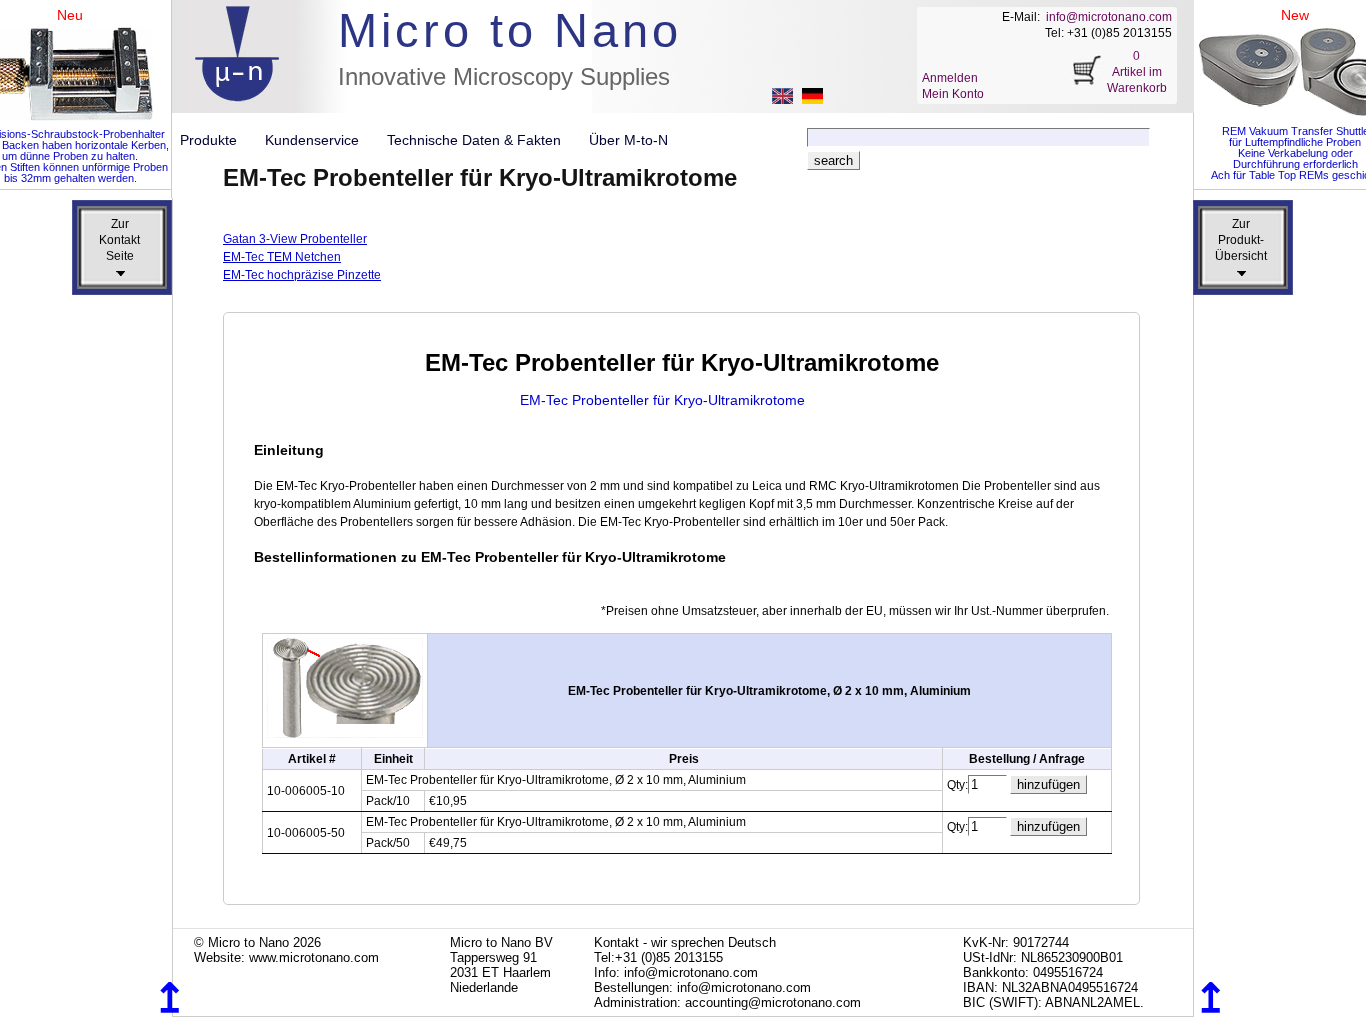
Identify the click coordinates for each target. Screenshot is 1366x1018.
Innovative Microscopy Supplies (504, 76)
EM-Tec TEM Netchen (282, 257)
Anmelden (950, 78)
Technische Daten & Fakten (482, 140)
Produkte (216, 140)
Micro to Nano (510, 30)
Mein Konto (953, 94)
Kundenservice (320, 140)
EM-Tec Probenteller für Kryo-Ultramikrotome (662, 400)
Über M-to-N (628, 140)
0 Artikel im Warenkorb (1137, 72)
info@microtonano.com (1109, 17)
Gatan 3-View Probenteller (295, 239)
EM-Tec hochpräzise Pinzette (302, 275)
